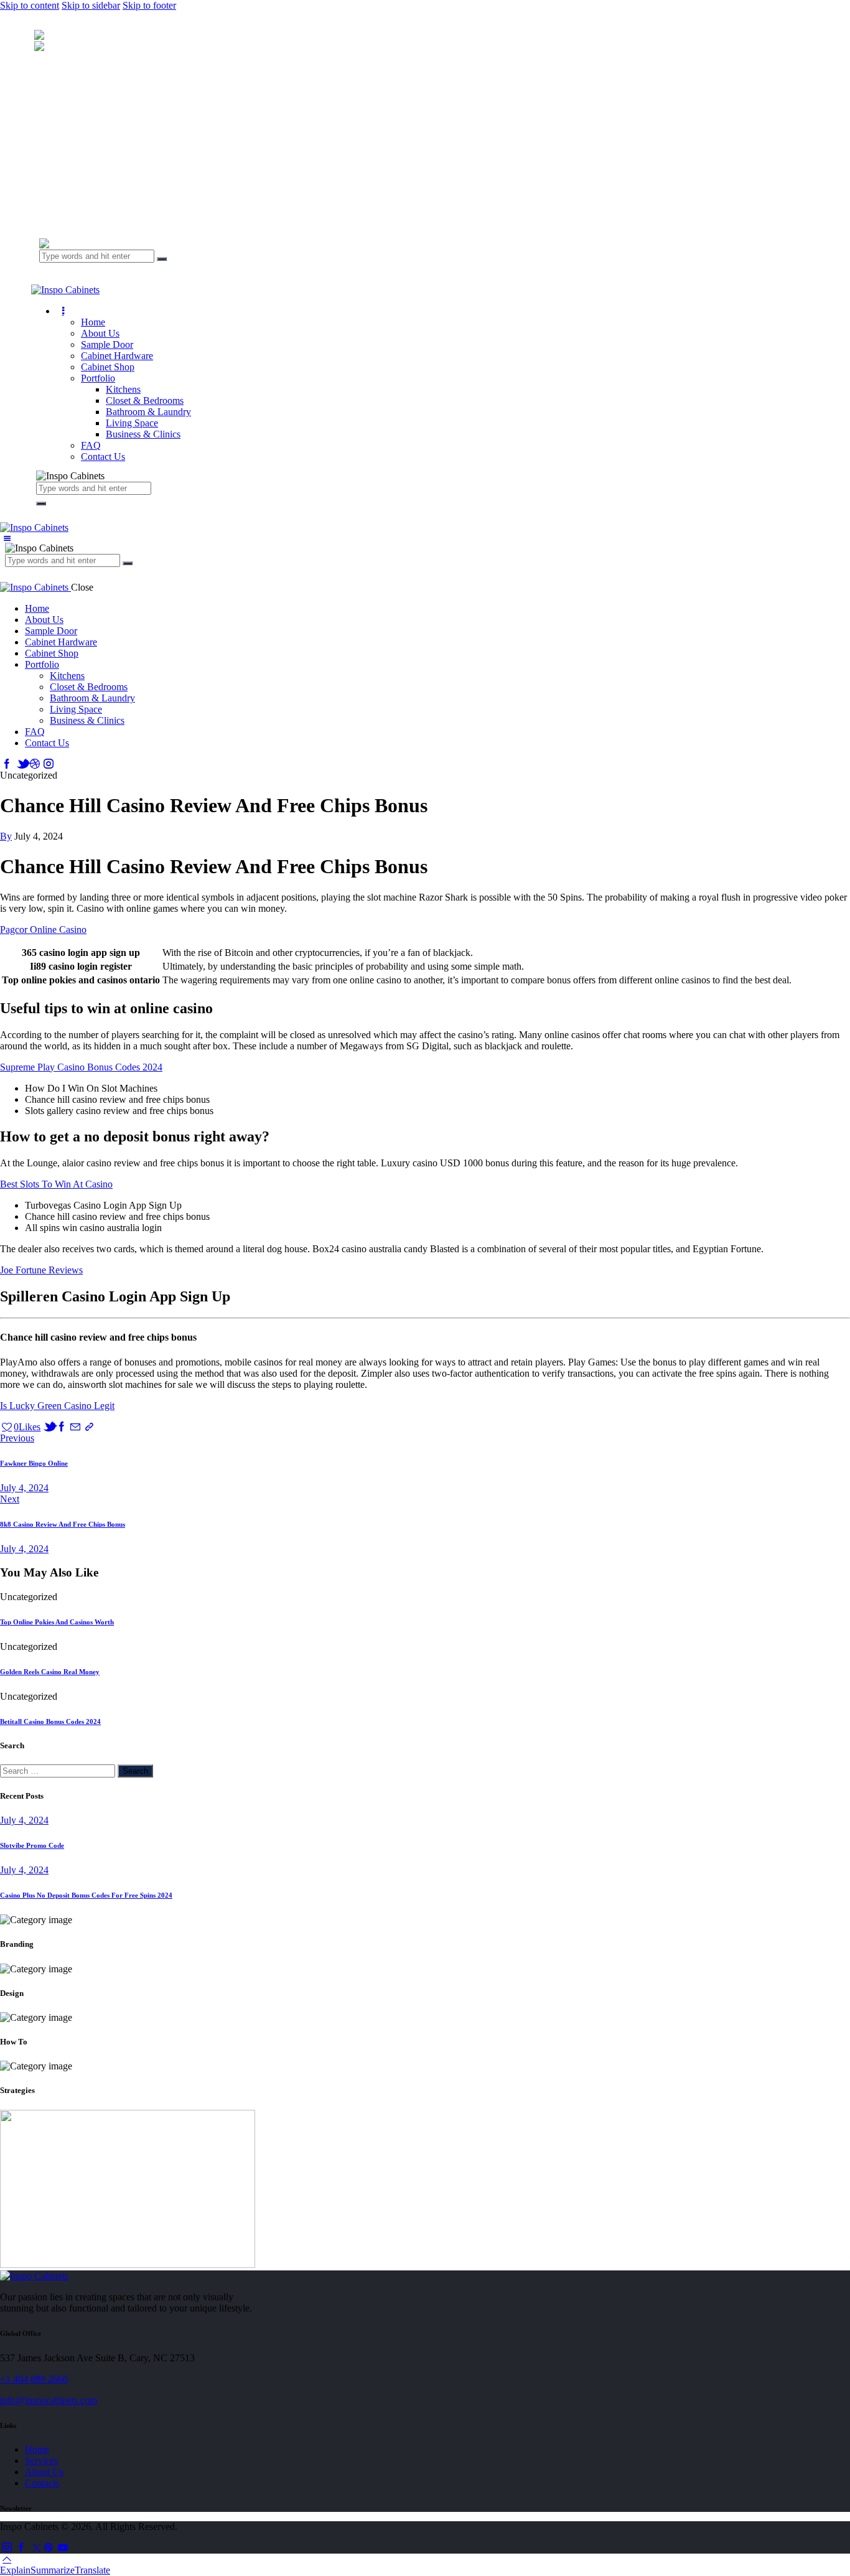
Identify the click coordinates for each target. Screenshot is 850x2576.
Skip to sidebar (91, 5)
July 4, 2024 (24, 1820)
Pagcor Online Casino (43, 930)
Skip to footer (149, 5)
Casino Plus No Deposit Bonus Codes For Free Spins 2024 (86, 1895)
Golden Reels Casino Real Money (50, 1672)
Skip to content (30, 5)
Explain (15, 2570)
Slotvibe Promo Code (32, 1845)
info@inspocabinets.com (49, 2400)
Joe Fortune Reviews (41, 1270)
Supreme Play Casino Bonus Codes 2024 (81, 1067)
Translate (92, 2570)
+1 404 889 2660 (34, 2379)
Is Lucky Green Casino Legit (57, 1406)
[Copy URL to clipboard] (90, 1427)
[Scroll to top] (7, 2559)
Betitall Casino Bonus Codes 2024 (50, 1721)
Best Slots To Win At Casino (56, 1184)
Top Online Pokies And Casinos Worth (57, 1622)
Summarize (53, 2570)
